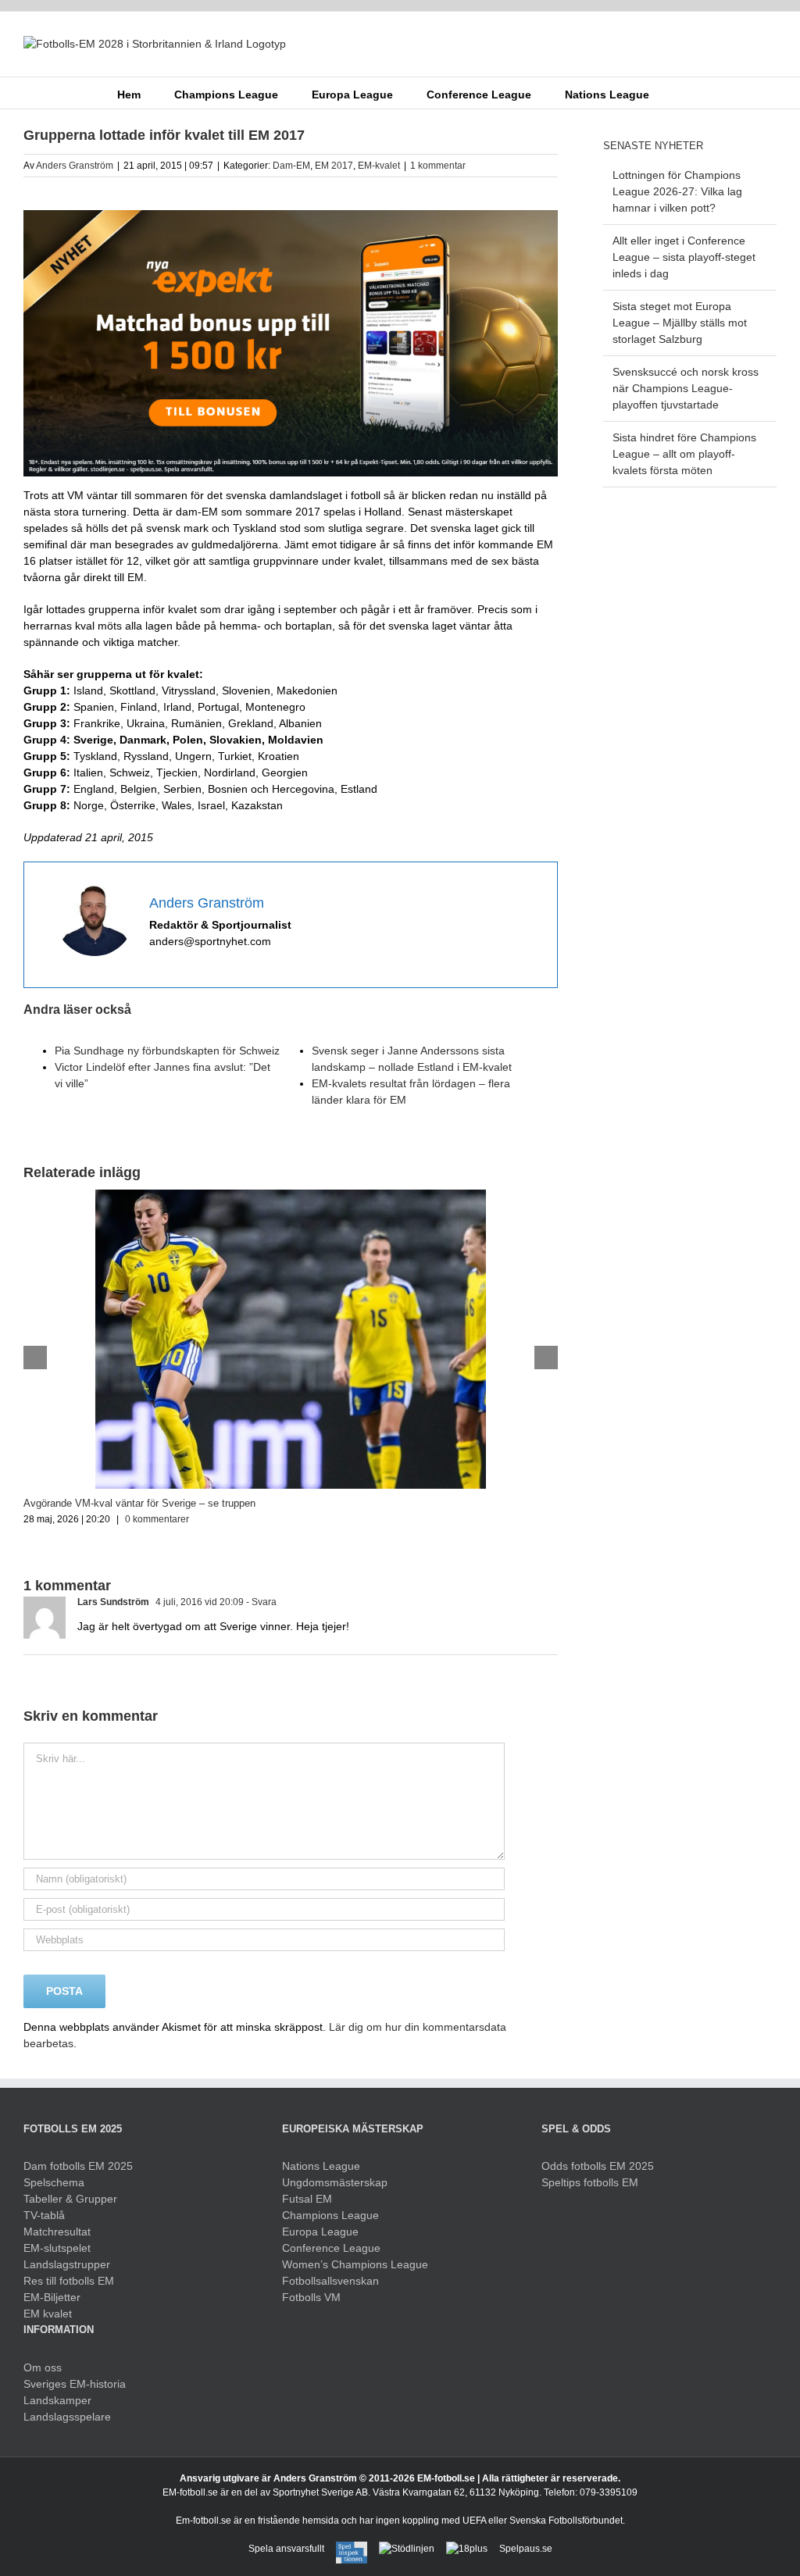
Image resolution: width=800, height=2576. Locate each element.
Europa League (320, 2232)
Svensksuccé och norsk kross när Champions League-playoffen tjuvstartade (686, 388)
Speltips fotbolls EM (590, 2182)
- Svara (260, 1602)
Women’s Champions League (355, 2264)
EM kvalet (48, 2314)
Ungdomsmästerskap (335, 2182)
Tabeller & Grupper (70, 2199)
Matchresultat (57, 2232)
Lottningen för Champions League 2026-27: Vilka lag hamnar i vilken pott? (677, 191)
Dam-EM (291, 166)
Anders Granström (75, 166)
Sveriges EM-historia (75, 2384)
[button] (673, 93)
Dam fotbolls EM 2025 (78, 2166)
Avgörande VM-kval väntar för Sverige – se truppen (139, 1503)
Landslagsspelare (67, 2417)
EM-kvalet (379, 166)
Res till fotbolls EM (69, 2281)
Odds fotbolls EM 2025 (598, 2166)
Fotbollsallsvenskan (330, 2281)
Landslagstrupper (67, 2264)
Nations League (321, 2166)
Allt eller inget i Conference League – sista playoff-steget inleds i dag (684, 257)
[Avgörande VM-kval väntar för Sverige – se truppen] (291, 1196)
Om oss (43, 2367)
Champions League (330, 2215)
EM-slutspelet (57, 2248)
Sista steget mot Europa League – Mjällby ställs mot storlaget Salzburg (680, 323)
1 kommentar (438, 166)
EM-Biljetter (52, 2297)
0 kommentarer (157, 1519)
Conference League (331, 2248)
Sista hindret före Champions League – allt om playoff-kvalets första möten (684, 454)
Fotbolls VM (311, 2297)
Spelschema (54, 2182)
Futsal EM (307, 2199)
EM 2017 (334, 166)
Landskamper (57, 2400)
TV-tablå (44, 2215)
